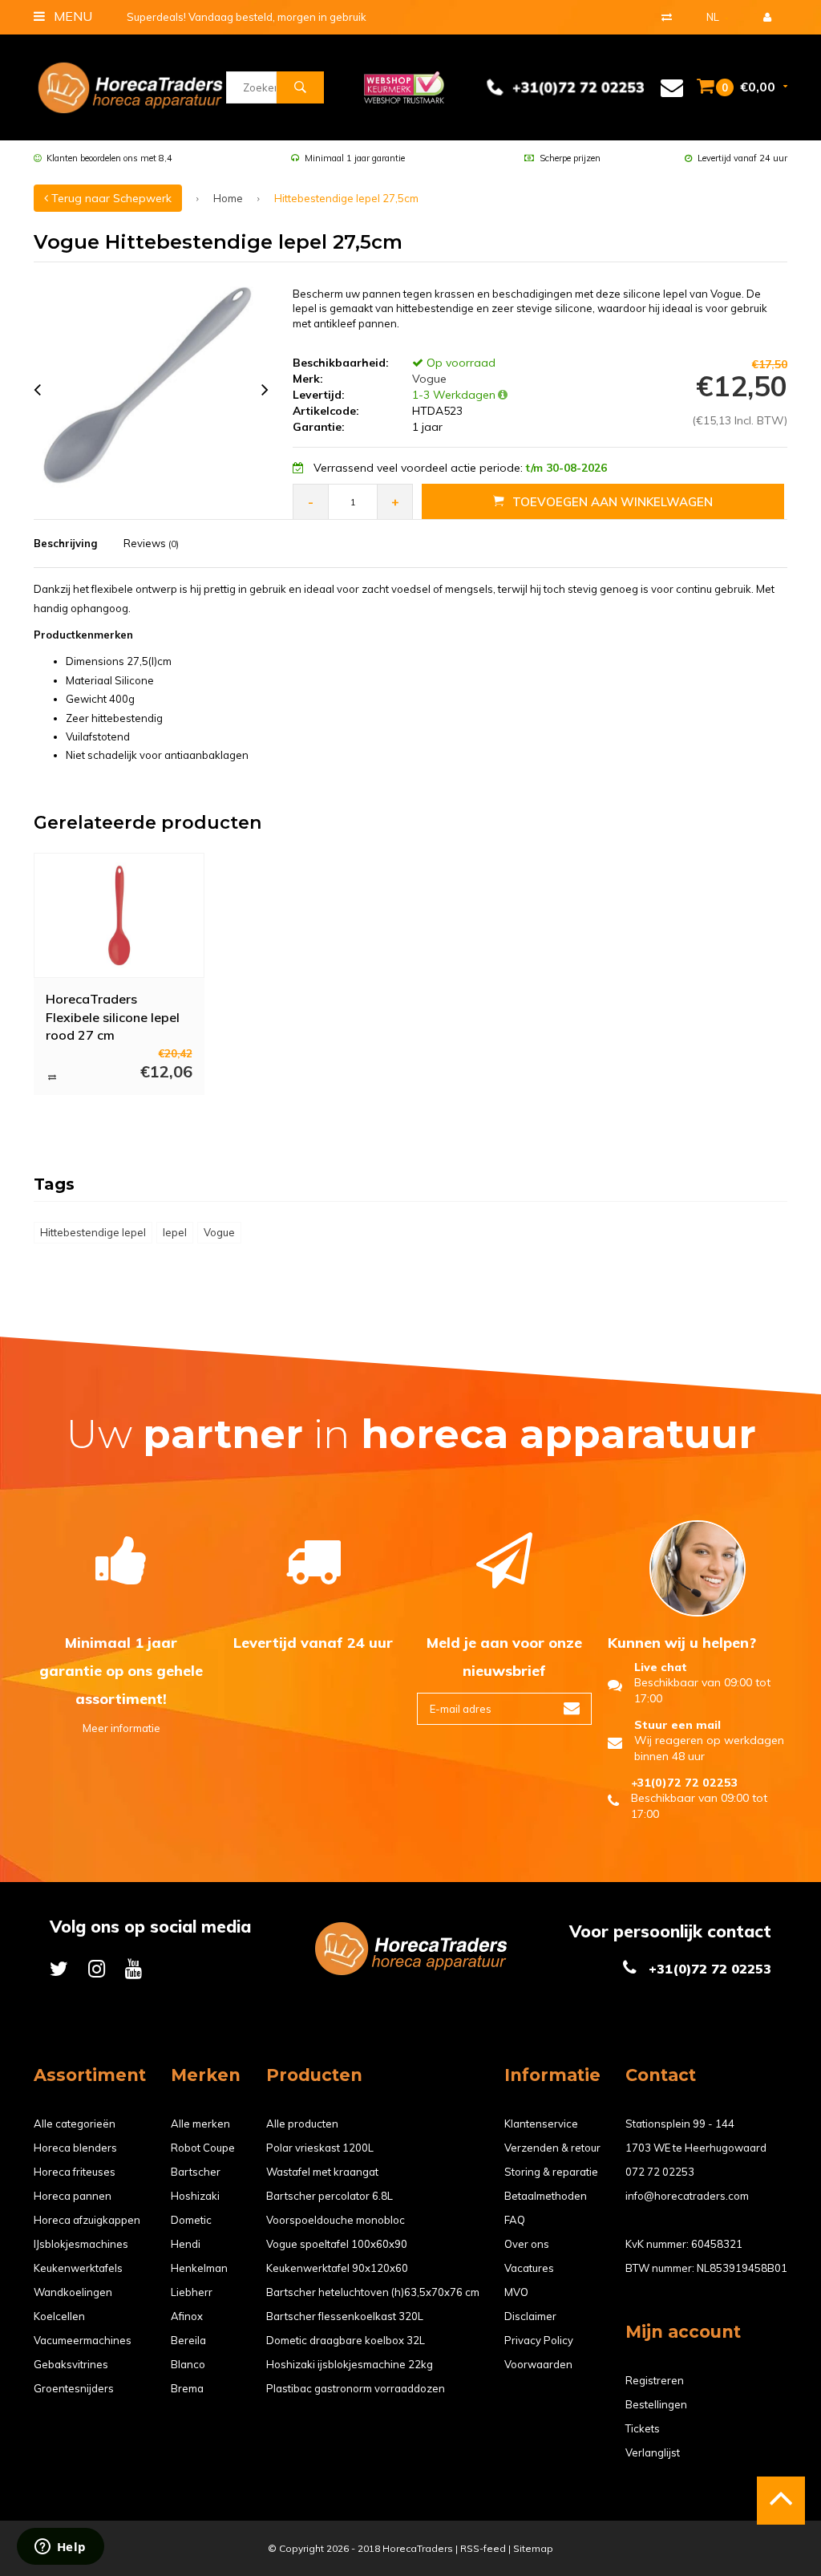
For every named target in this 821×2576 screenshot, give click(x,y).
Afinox (187, 2316)
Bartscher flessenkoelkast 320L (345, 2316)
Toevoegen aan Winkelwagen (613, 502)
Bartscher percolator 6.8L (330, 2196)
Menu (71, 16)
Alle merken (200, 2124)
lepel (175, 1232)
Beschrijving (65, 543)
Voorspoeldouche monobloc (336, 2220)
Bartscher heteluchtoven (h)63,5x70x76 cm (373, 2292)
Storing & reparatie (551, 2172)
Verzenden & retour (552, 2148)
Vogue (428, 379)
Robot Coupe (203, 2148)
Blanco (188, 2364)
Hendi (186, 2244)
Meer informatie (121, 1728)
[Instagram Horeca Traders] (97, 1968)
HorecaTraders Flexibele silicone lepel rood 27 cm (113, 1016)
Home (228, 198)
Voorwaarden (538, 2364)
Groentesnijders (74, 2388)
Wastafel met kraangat (322, 2172)
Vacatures (529, 2268)
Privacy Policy (539, 2340)
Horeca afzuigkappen (87, 2220)
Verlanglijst (653, 2452)
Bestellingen (656, 2404)
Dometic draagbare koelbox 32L (346, 2340)
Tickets (643, 2428)
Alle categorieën (75, 2124)
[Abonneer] (572, 1709)
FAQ (515, 2220)
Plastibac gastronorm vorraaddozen (356, 2388)
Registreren (655, 2380)
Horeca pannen (73, 2196)
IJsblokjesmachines (81, 2244)
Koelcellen (59, 2316)
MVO (516, 2292)
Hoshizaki (195, 2196)
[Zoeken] (300, 87)
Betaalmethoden (546, 2196)
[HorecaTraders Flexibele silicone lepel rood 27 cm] (119, 915)
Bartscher (196, 2172)
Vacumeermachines (83, 2340)
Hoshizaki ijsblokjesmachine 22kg (350, 2364)
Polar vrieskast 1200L (320, 2148)
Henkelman (199, 2268)
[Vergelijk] (667, 17)
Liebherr (192, 2292)
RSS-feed (483, 2548)
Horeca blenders (75, 2148)
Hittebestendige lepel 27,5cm (346, 198)
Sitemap (533, 2548)
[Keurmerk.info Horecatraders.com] (404, 86)
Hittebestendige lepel (93, 1232)
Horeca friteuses (75, 2172)
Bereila (188, 2340)
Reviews (151, 543)
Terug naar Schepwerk (110, 198)
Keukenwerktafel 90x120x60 (337, 2268)
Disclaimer (530, 2316)
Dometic (191, 2220)
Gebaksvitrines (71, 2364)
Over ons (527, 2244)
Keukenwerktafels (78, 2268)
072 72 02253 (660, 2172)
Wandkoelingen (73, 2292)
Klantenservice (541, 2124)
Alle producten (302, 2124)
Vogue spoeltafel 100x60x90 (337, 2244)
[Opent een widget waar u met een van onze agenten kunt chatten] (60, 2548)
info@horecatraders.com (687, 2196)
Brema (187, 2388)
